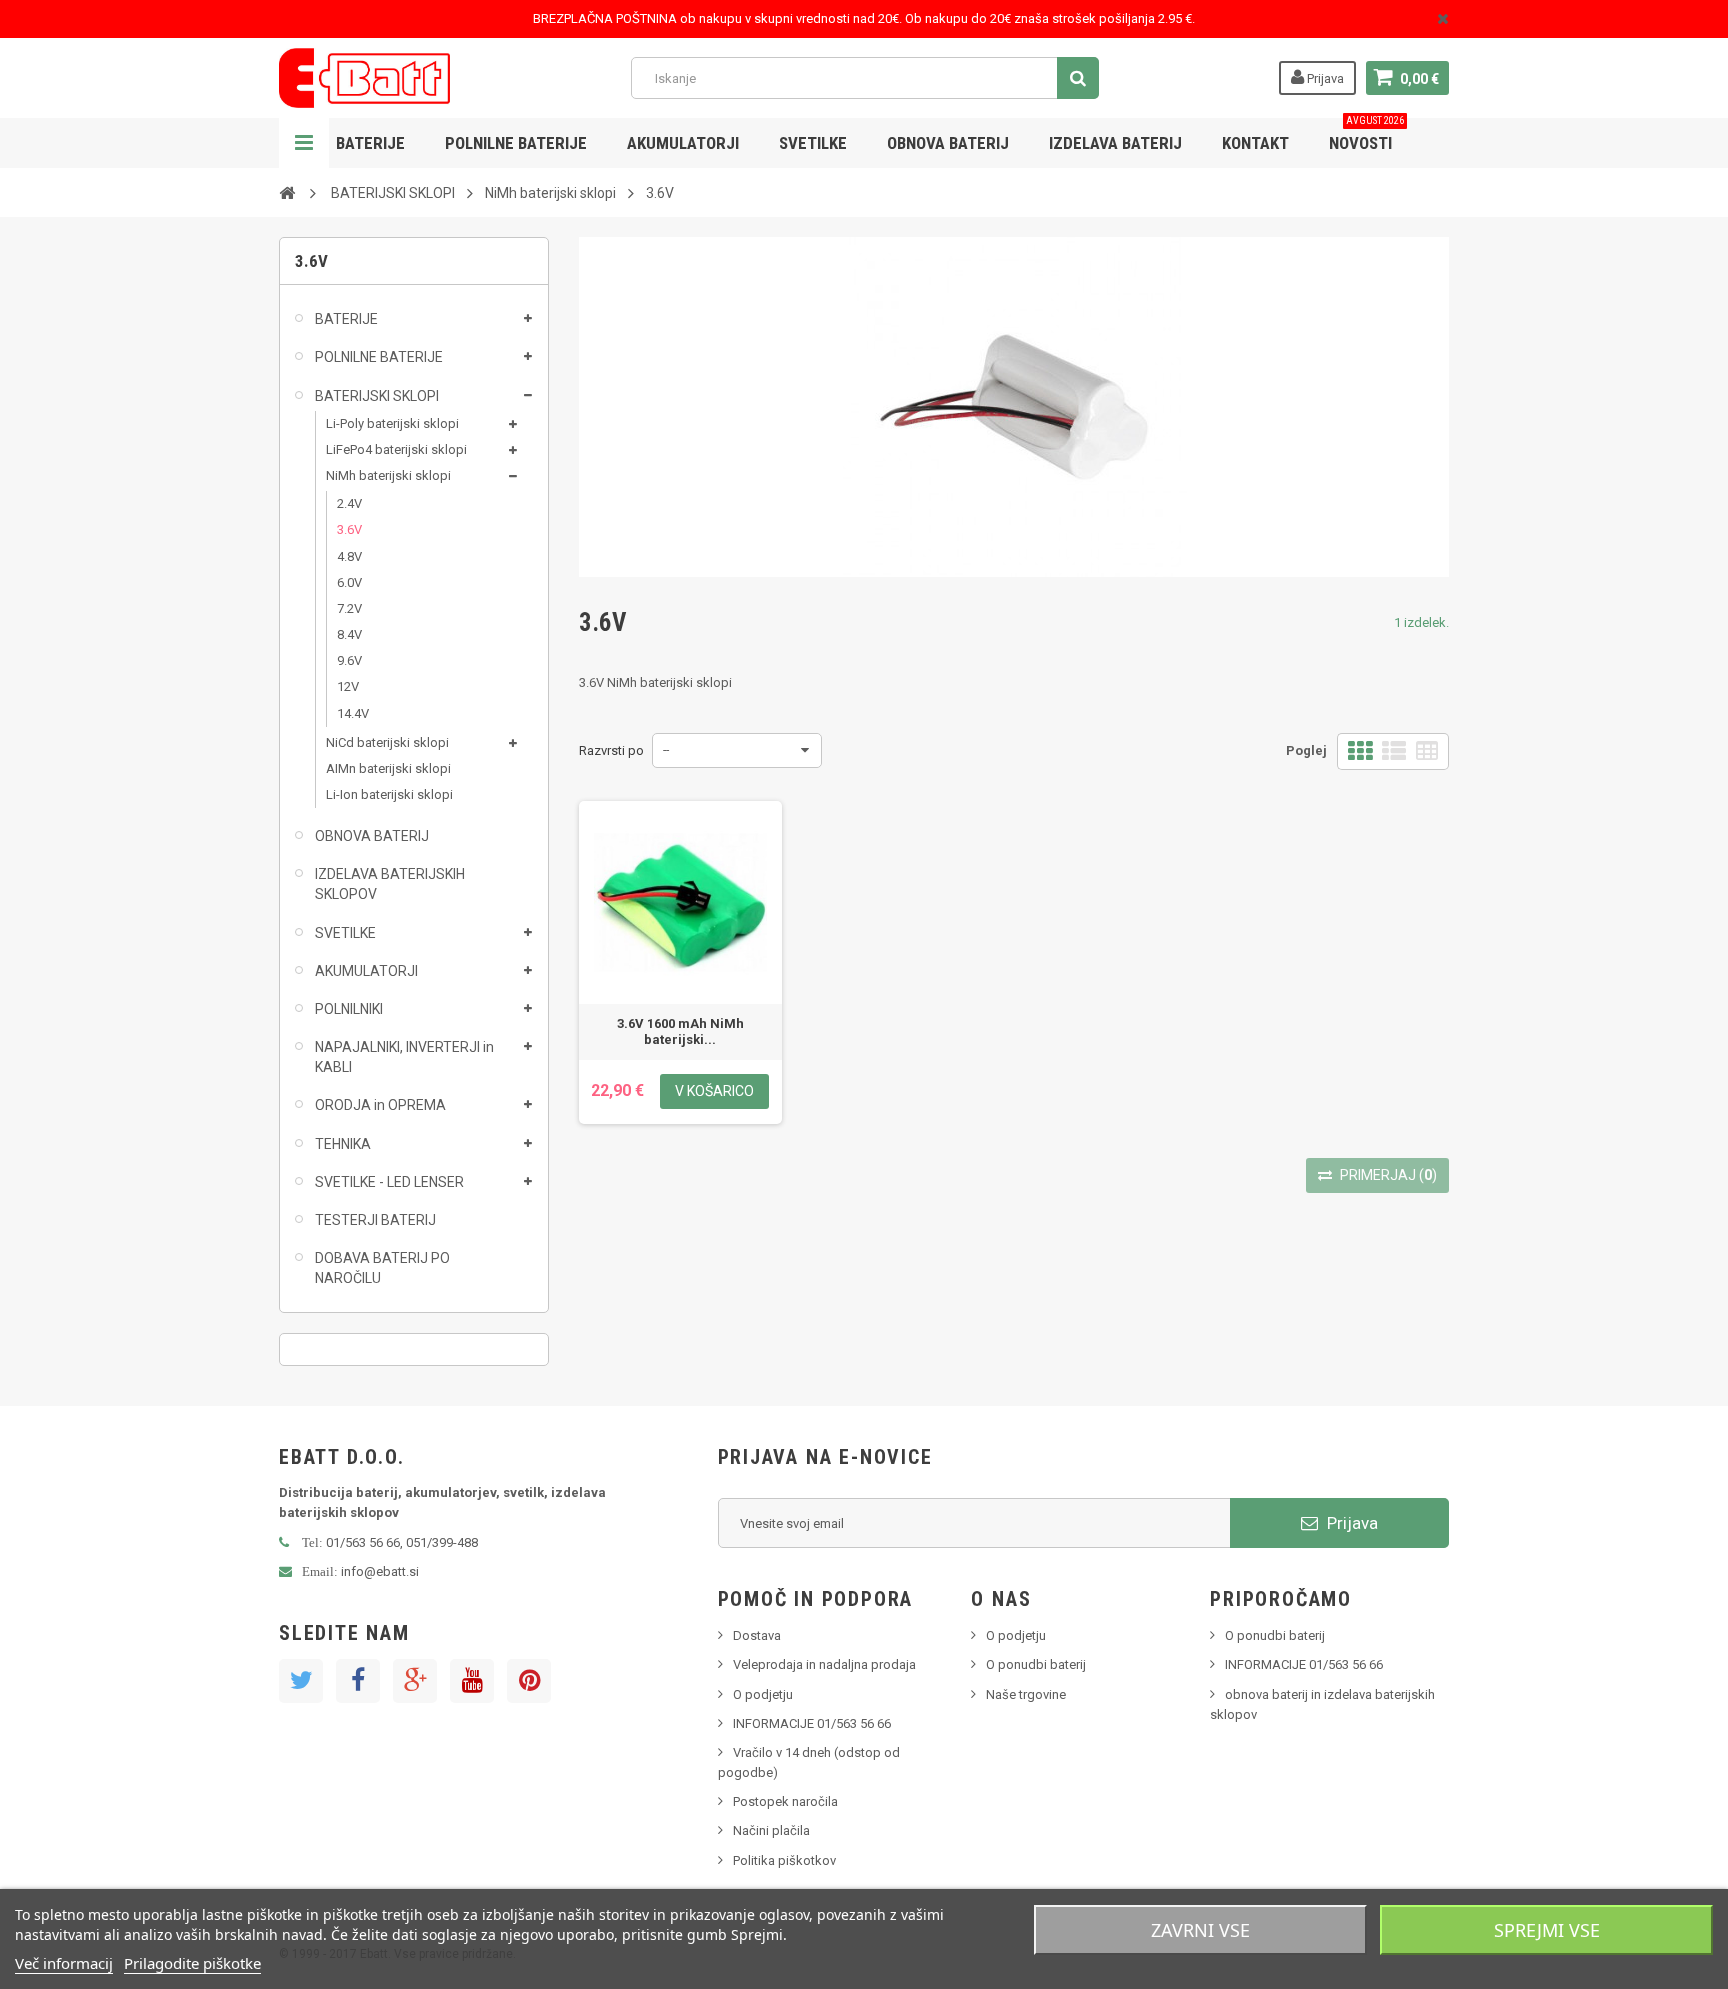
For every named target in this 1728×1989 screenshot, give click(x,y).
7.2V (349, 608)
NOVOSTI (1366, 135)
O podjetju (763, 1694)
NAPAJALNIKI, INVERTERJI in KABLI (404, 1057)
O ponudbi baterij (1036, 1664)
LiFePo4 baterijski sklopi (396, 449)
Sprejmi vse (1547, 1930)
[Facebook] (358, 1681)
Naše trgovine (1026, 1694)
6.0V (349, 582)
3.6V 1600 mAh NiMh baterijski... (680, 1031)
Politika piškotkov (784, 1860)
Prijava (1324, 78)
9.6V (349, 660)
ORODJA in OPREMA (380, 1105)
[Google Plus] (415, 1681)
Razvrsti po (611, 750)
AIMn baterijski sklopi (388, 768)
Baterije (370, 143)
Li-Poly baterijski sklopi (392, 423)
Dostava (757, 1635)
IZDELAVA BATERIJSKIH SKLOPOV (390, 884)
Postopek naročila (785, 1801)
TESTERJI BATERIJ (375, 1220)
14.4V (353, 713)
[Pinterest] (529, 1681)
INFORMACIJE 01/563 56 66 (812, 1723)
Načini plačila (771, 1830)
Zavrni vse (1200, 1930)
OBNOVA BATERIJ (948, 143)
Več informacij (64, 1963)
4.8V (349, 556)
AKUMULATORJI (683, 143)
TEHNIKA (343, 1144)
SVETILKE (813, 143)
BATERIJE (346, 319)
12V (348, 686)
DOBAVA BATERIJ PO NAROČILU (382, 1268)
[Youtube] (472, 1681)
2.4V (349, 503)
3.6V (349, 529)
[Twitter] (301, 1681)
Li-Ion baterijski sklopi (389, 794)
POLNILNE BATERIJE (516, 143)
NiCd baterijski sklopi (387, 742)
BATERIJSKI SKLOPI (377, 396)
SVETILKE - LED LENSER (389, 1182)
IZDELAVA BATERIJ (1115, 143)
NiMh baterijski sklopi (388, 475)
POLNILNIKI (349, 1009)
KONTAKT (1255, 143)
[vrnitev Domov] (287, 192)
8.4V (349, 634)
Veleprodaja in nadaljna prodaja (824, 1664)
